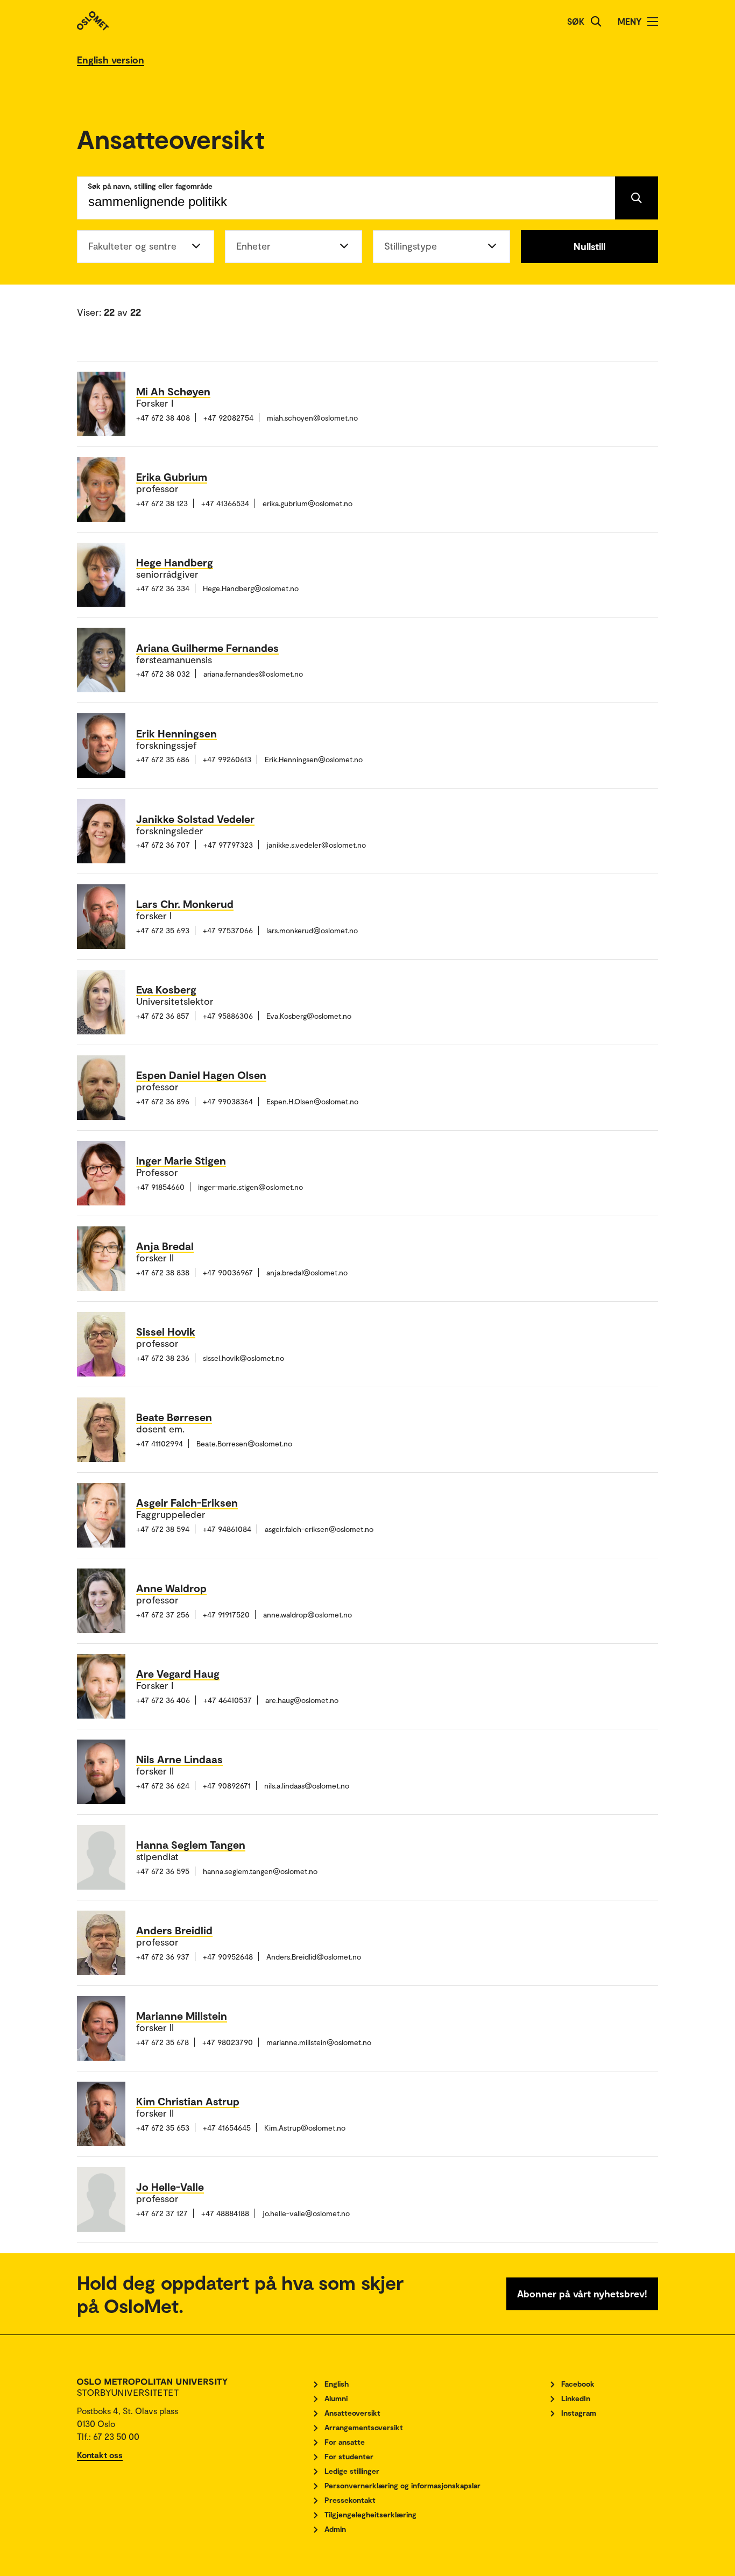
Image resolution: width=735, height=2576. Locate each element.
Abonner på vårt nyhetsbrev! (582, 2294)
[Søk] (596, 22)
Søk (576, 21)
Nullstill (589, 246)
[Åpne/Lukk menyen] (653, 22)
